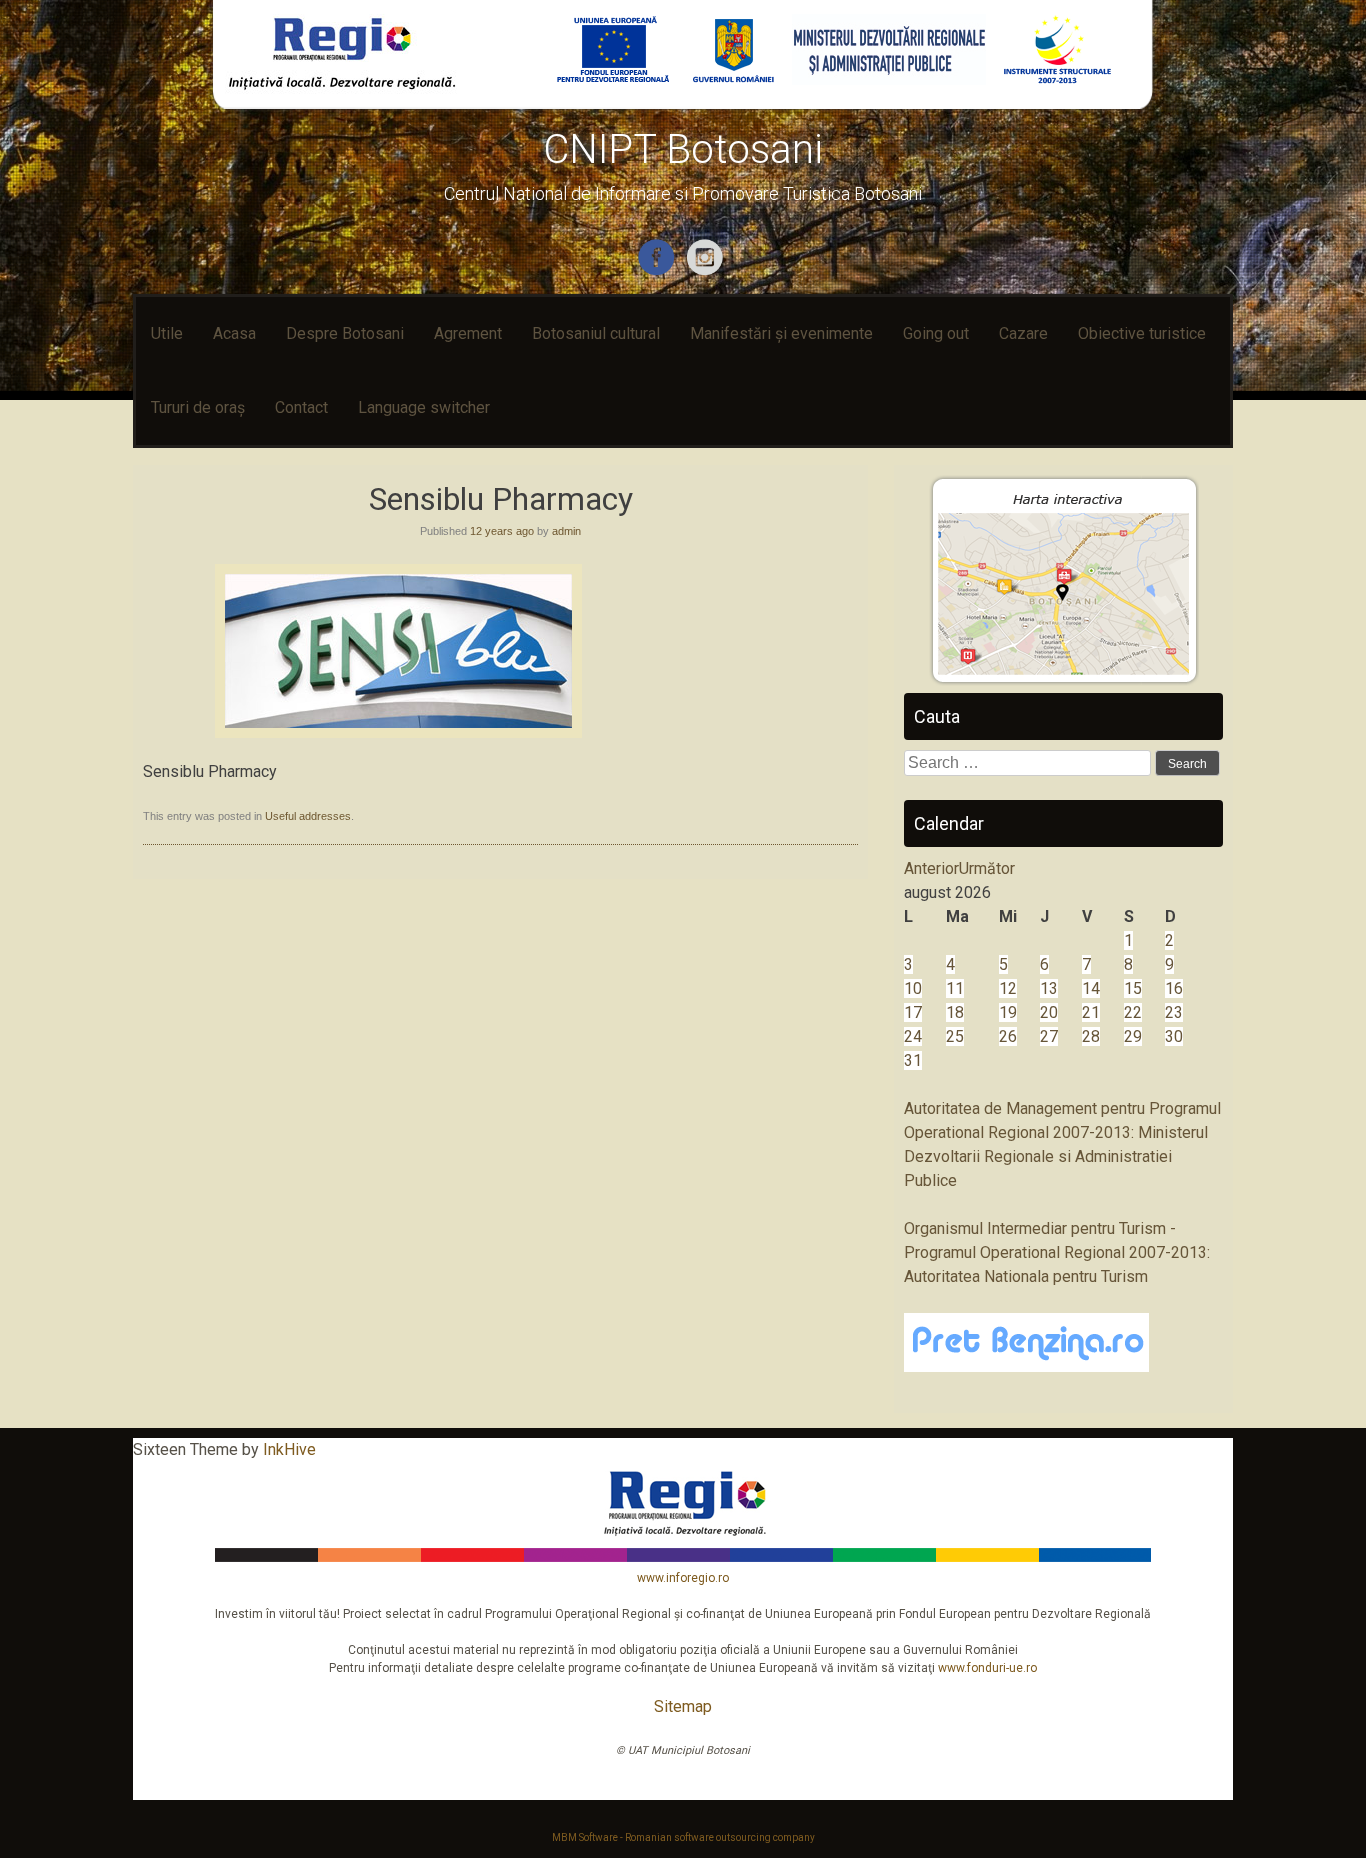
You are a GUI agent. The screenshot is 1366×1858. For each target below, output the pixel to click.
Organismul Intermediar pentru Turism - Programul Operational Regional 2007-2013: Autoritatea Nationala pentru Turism (1057, 1252)
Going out (936, 333)
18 (955, 1012)
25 (955, 1036)
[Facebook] (658, 271)
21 (1091, 1012)
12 (1008, 988)
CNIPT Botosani (683, 149)
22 (1133, 1012)
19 (1008, 1012)
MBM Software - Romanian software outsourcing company (683, 1837)
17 (913, 1012)
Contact (301, 407)
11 (955, 988)
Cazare (1023, 333)
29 (1133, 1036)
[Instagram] (707, 271)
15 (1133, 988)
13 (1049, 988)
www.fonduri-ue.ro (987, 1668)
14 (1091, 988)
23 (1174, 1012)
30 (1174, 1036)
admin (566, 531)
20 (1049, 1012)
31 (913, 1060)
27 (1049, 1036)
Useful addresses (308, 816)
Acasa (234, 333)
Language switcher (424, 407)
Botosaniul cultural (596, 333)
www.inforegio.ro (683, 1578)
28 (1091, 1036)
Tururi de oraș (198, 407)
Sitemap (683, 1706)
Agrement (468, 333)
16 (1174, 988)
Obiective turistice (1142, 333)
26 (1008, 1036)
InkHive (289, 1449)
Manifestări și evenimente (781, 333)
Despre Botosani (345, 333)
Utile (167, 333)
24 (913, 1036)
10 (913, 988)
